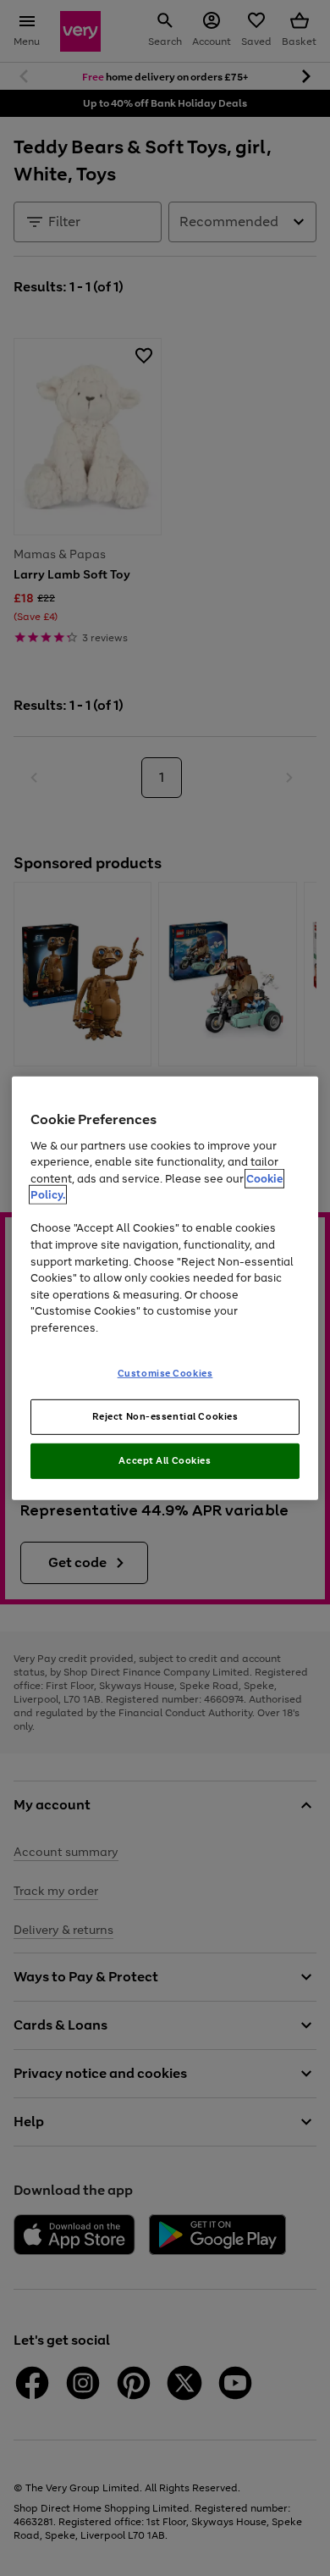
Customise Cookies (165, 1373)
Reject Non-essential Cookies (165, 1416)
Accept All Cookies (165, 1460)
